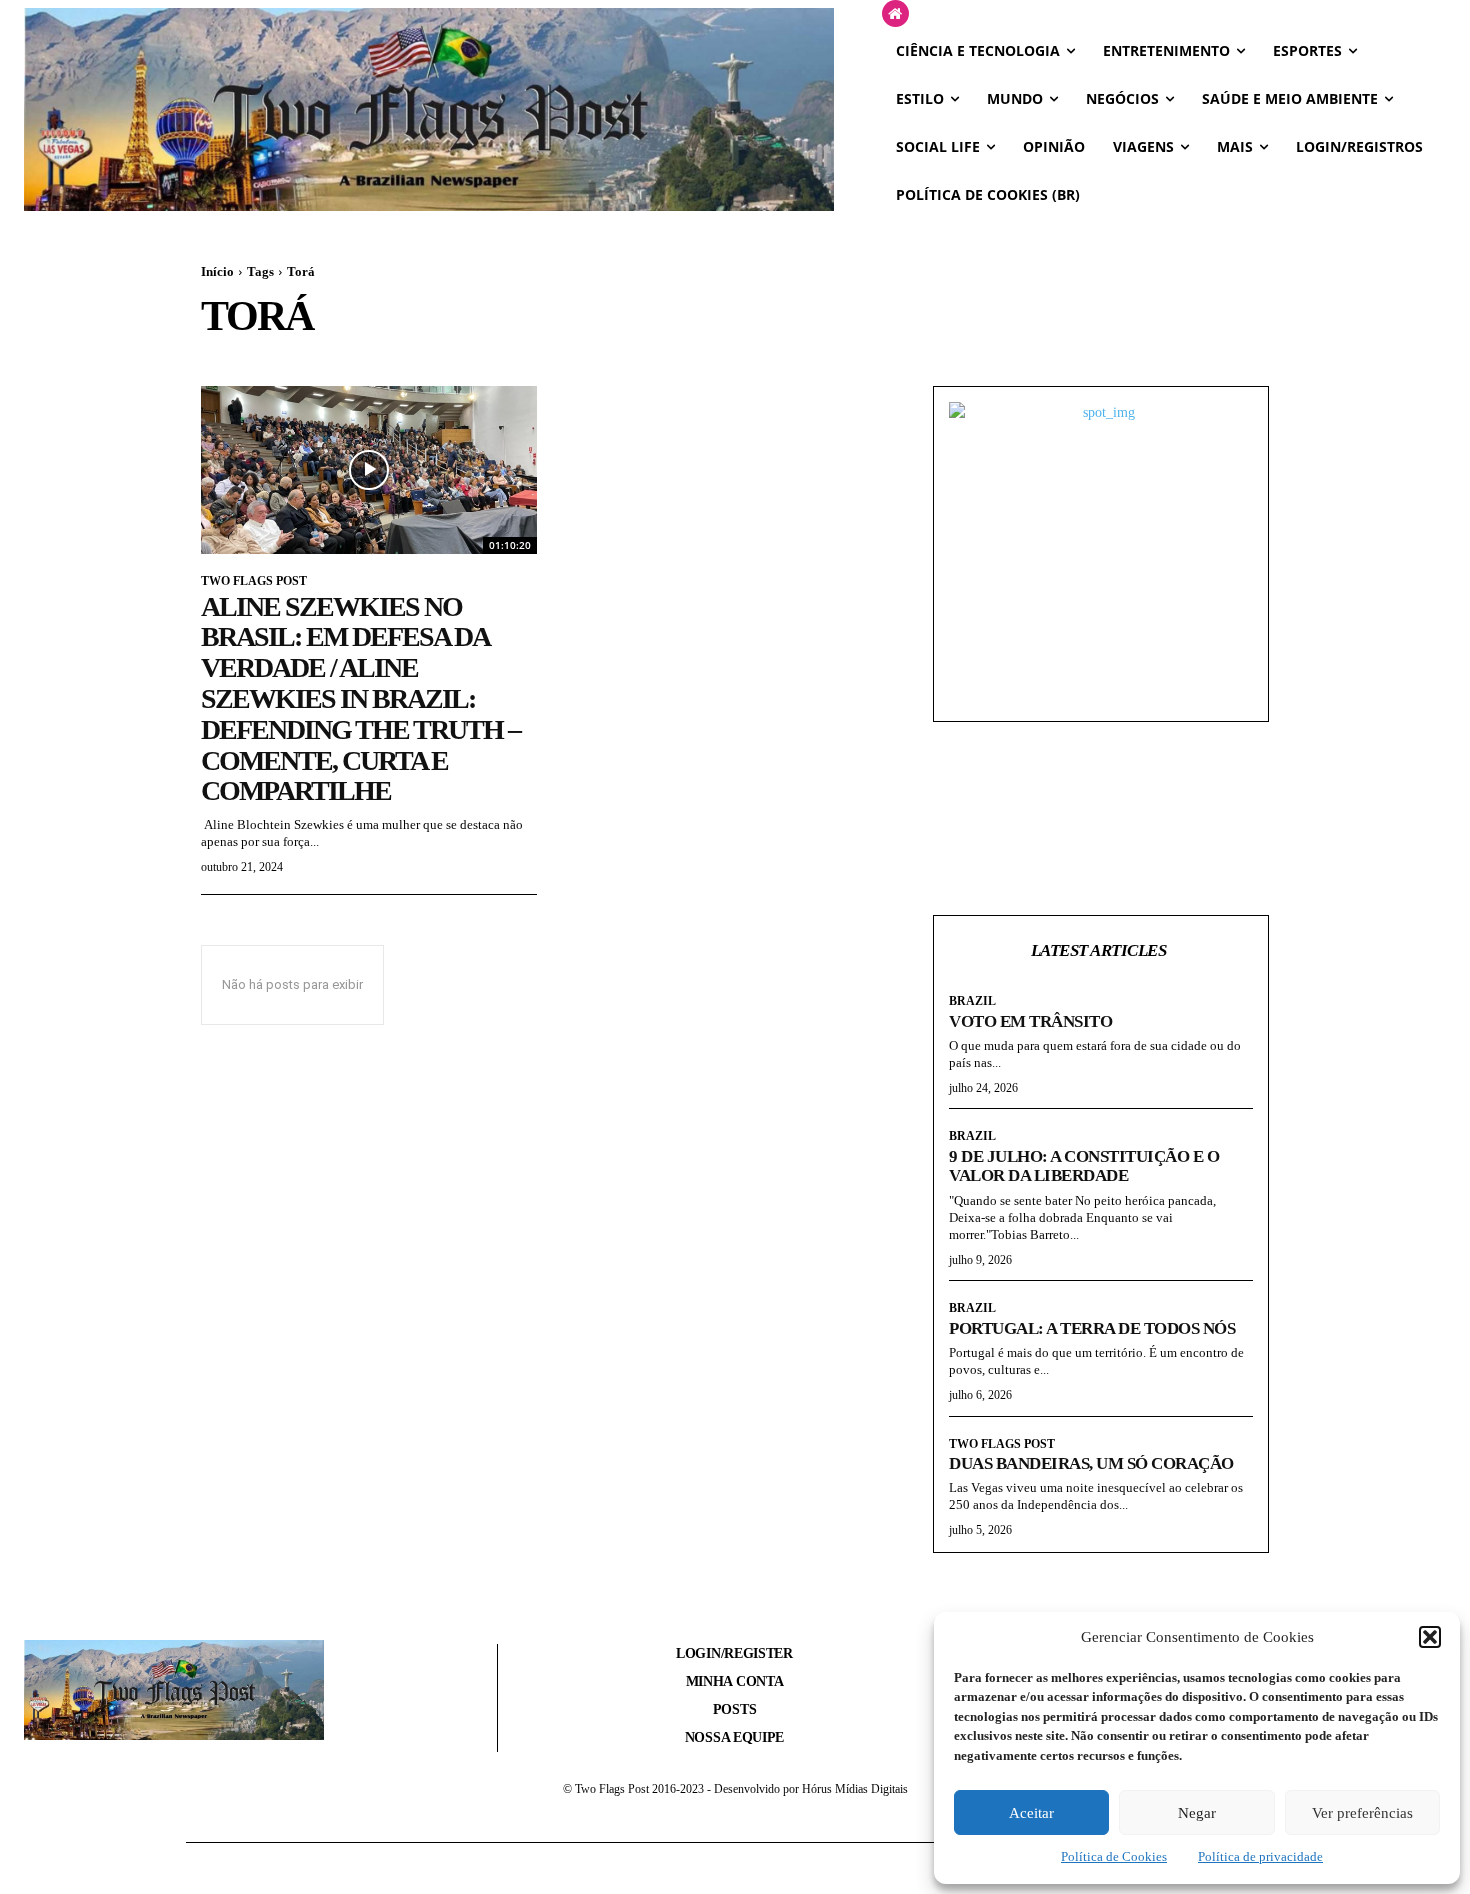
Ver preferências (1362, 1813)
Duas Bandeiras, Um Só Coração (1091, 1463)
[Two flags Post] (429, 109)
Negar (1197, 1813)
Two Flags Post (254, 581)
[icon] (895, 14)
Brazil (972, 1001)
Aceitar (1031, 1813)
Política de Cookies (1114, 1856)
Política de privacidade (1260, 1856)
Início (217, 271)
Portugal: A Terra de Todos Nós (1092, 1328)
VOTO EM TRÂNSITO (1030, 1021)
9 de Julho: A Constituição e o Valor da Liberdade (1084, 1166)
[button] (1430, 1637)
